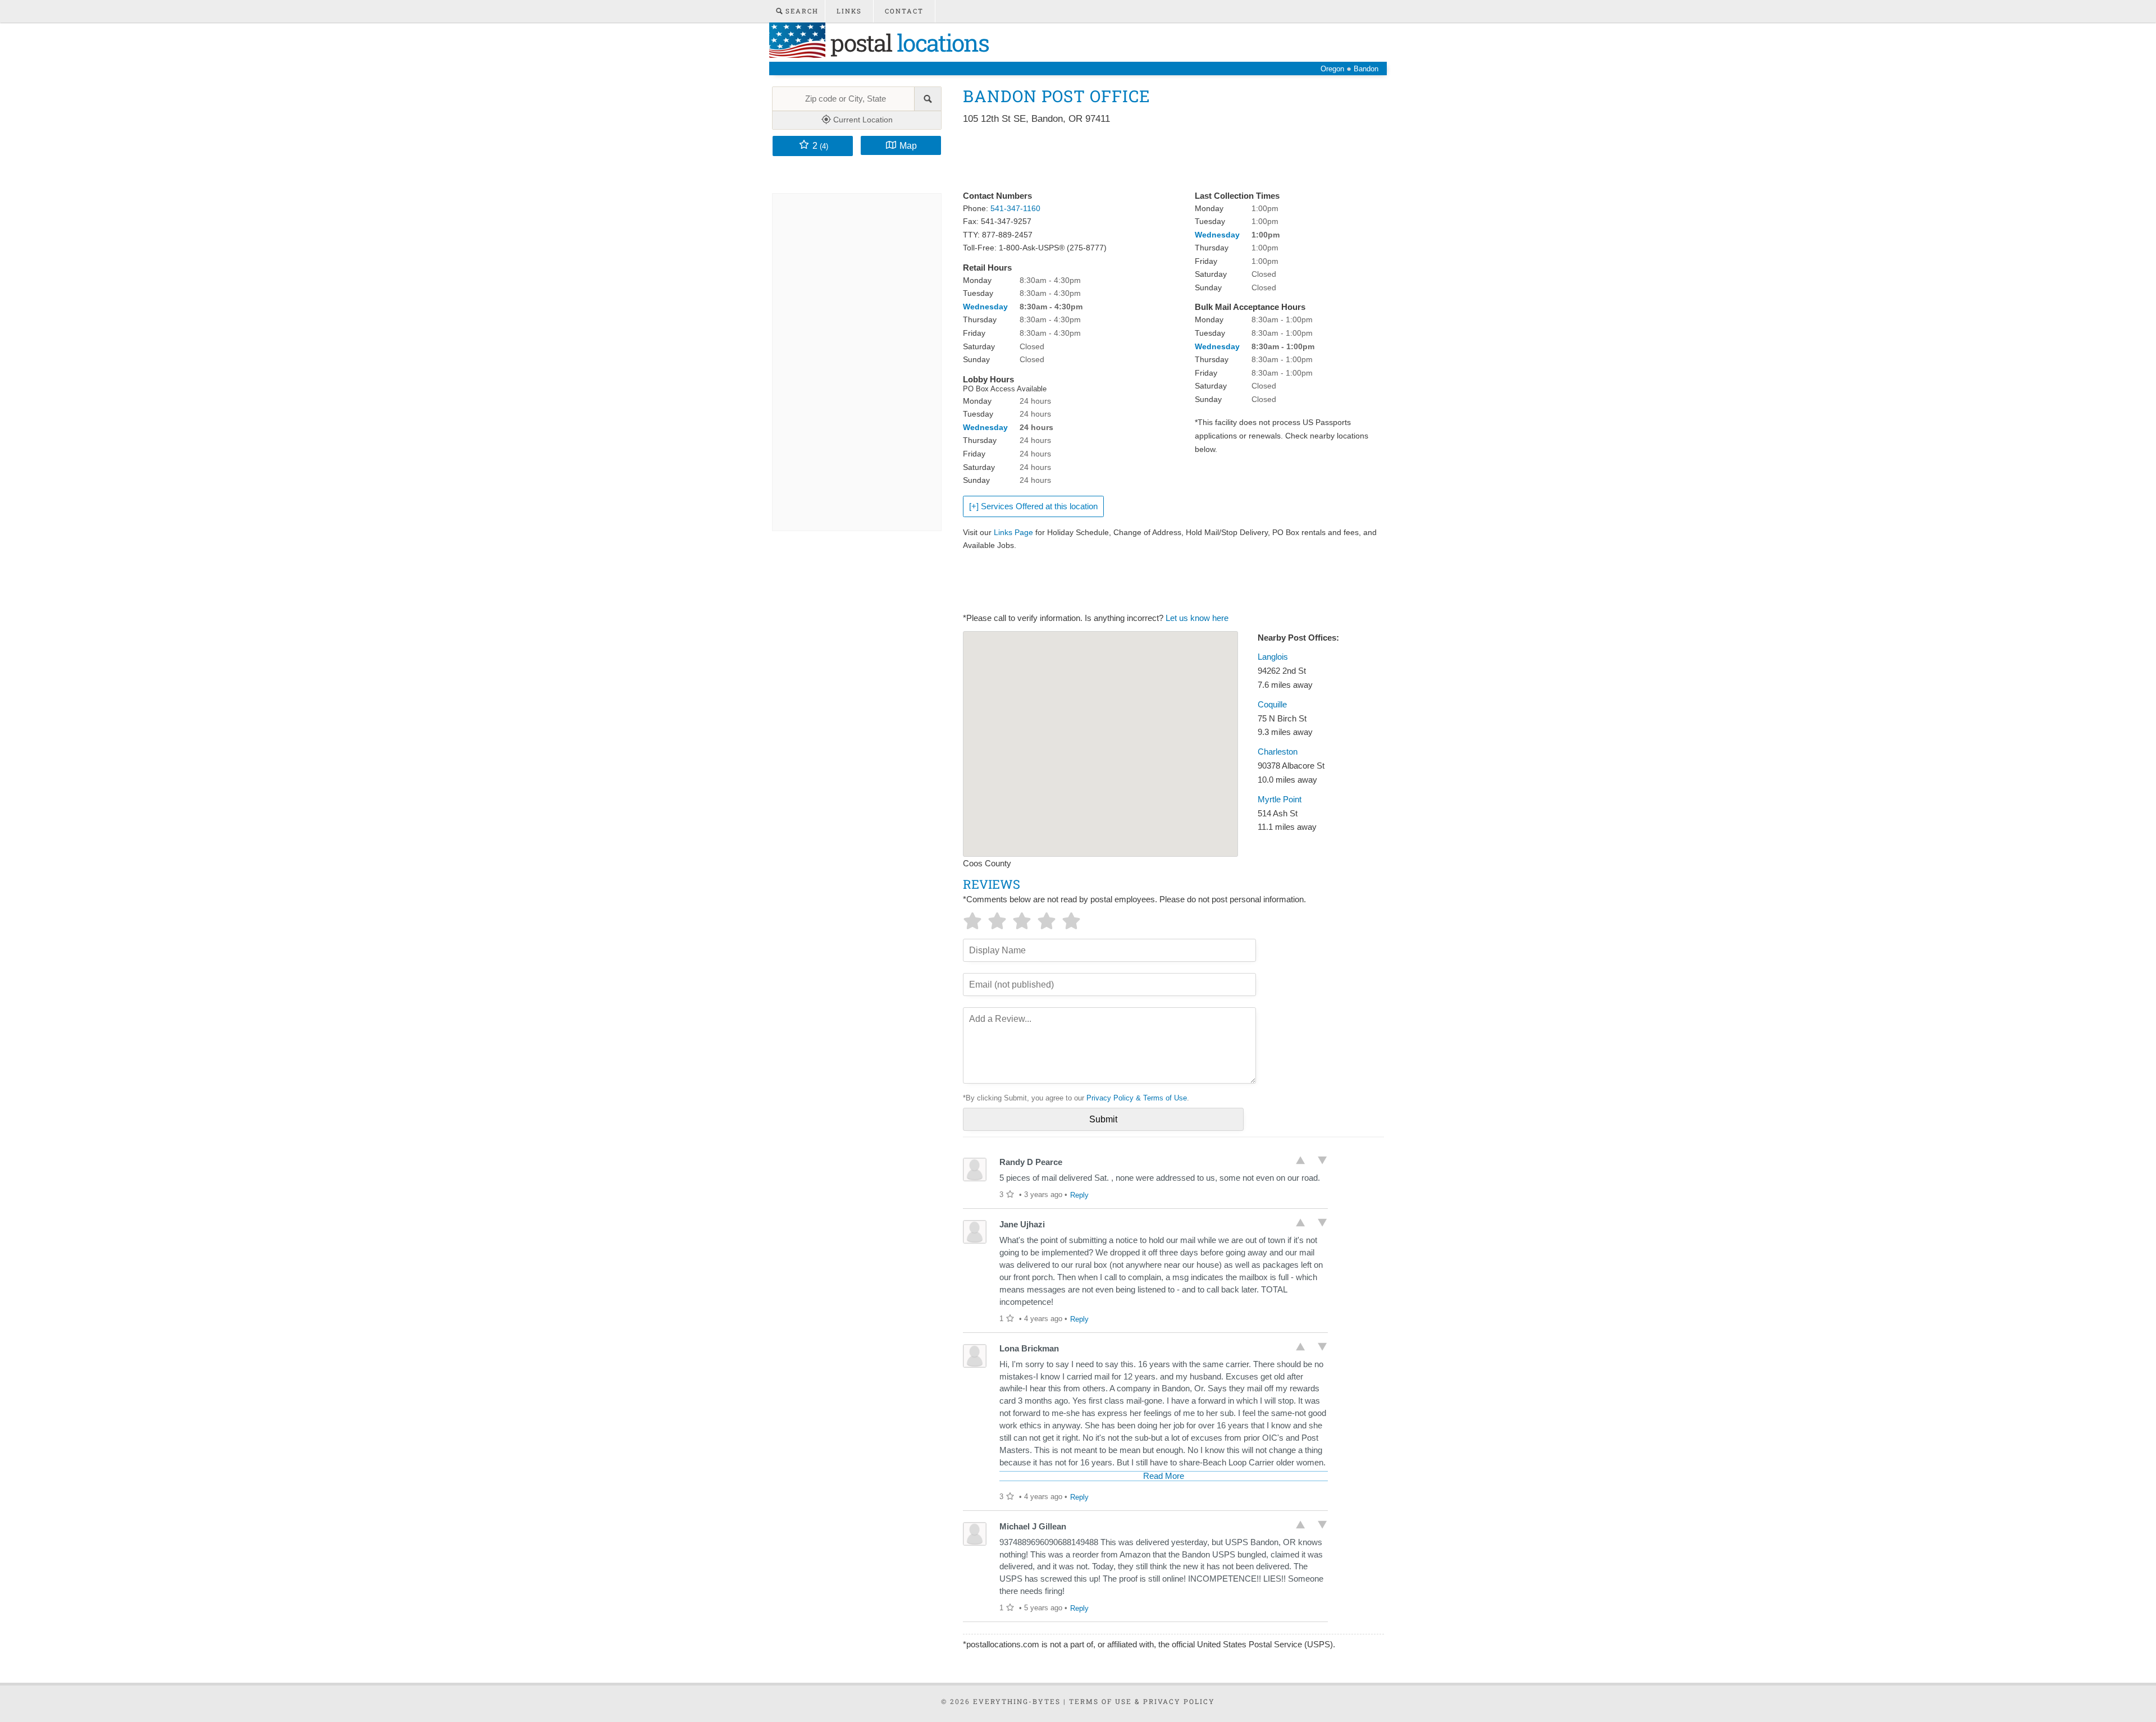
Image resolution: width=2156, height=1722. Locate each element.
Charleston (1278, 752)
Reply (1079, 1195)
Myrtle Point (1280, 800)
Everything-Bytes (1017, 1701)
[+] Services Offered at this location (1033, 506)
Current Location (862, 120)
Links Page (1013, 532)
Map (908, 145)
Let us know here (1197, 618)
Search (801, 11)
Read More (1164, 1476)
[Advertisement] (1167, 158)
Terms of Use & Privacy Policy (1142, 1701)
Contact (904, 11)
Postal (907, 42)
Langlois (1273, 657)
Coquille (1272, 705)
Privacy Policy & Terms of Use (1137, 1098)
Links (849, 11)
